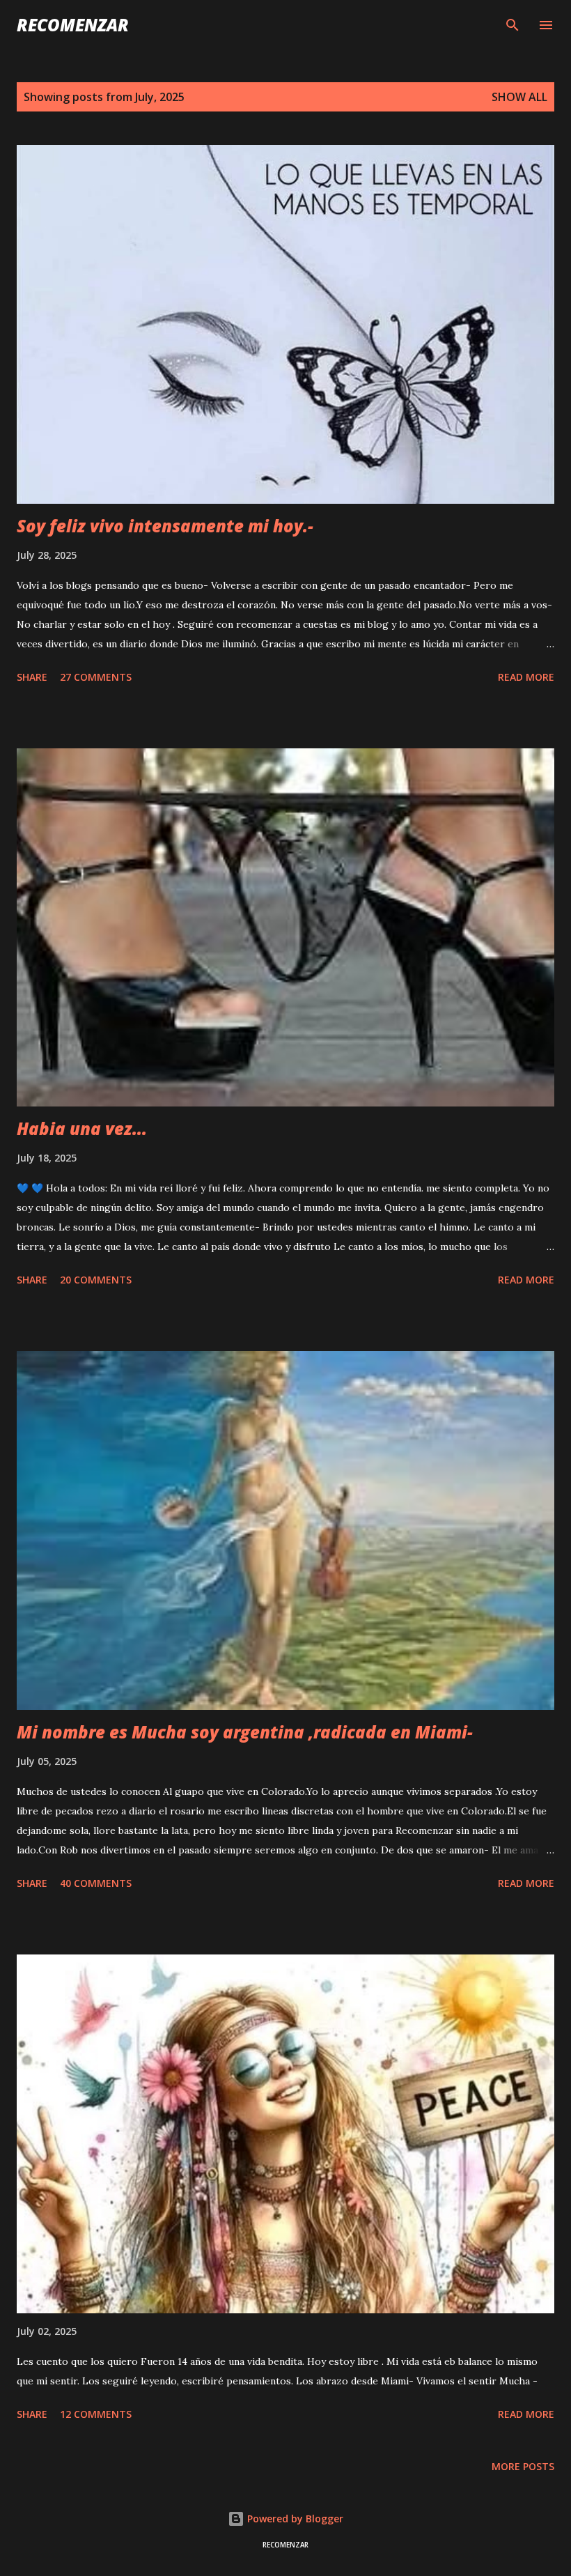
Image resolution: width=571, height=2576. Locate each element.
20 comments (96, 1280)
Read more (526, 677)
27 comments (96, 677)
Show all (519, 97)
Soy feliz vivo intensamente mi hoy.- (165, 526)
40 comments (96, 1883)
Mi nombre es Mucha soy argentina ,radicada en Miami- (245, 1732)
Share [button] (32, 677)
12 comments (96, 2414)
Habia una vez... (82, 1128)
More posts (523, 2466)
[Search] (513, 25)
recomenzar (73, 25)
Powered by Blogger (294, 2519)
